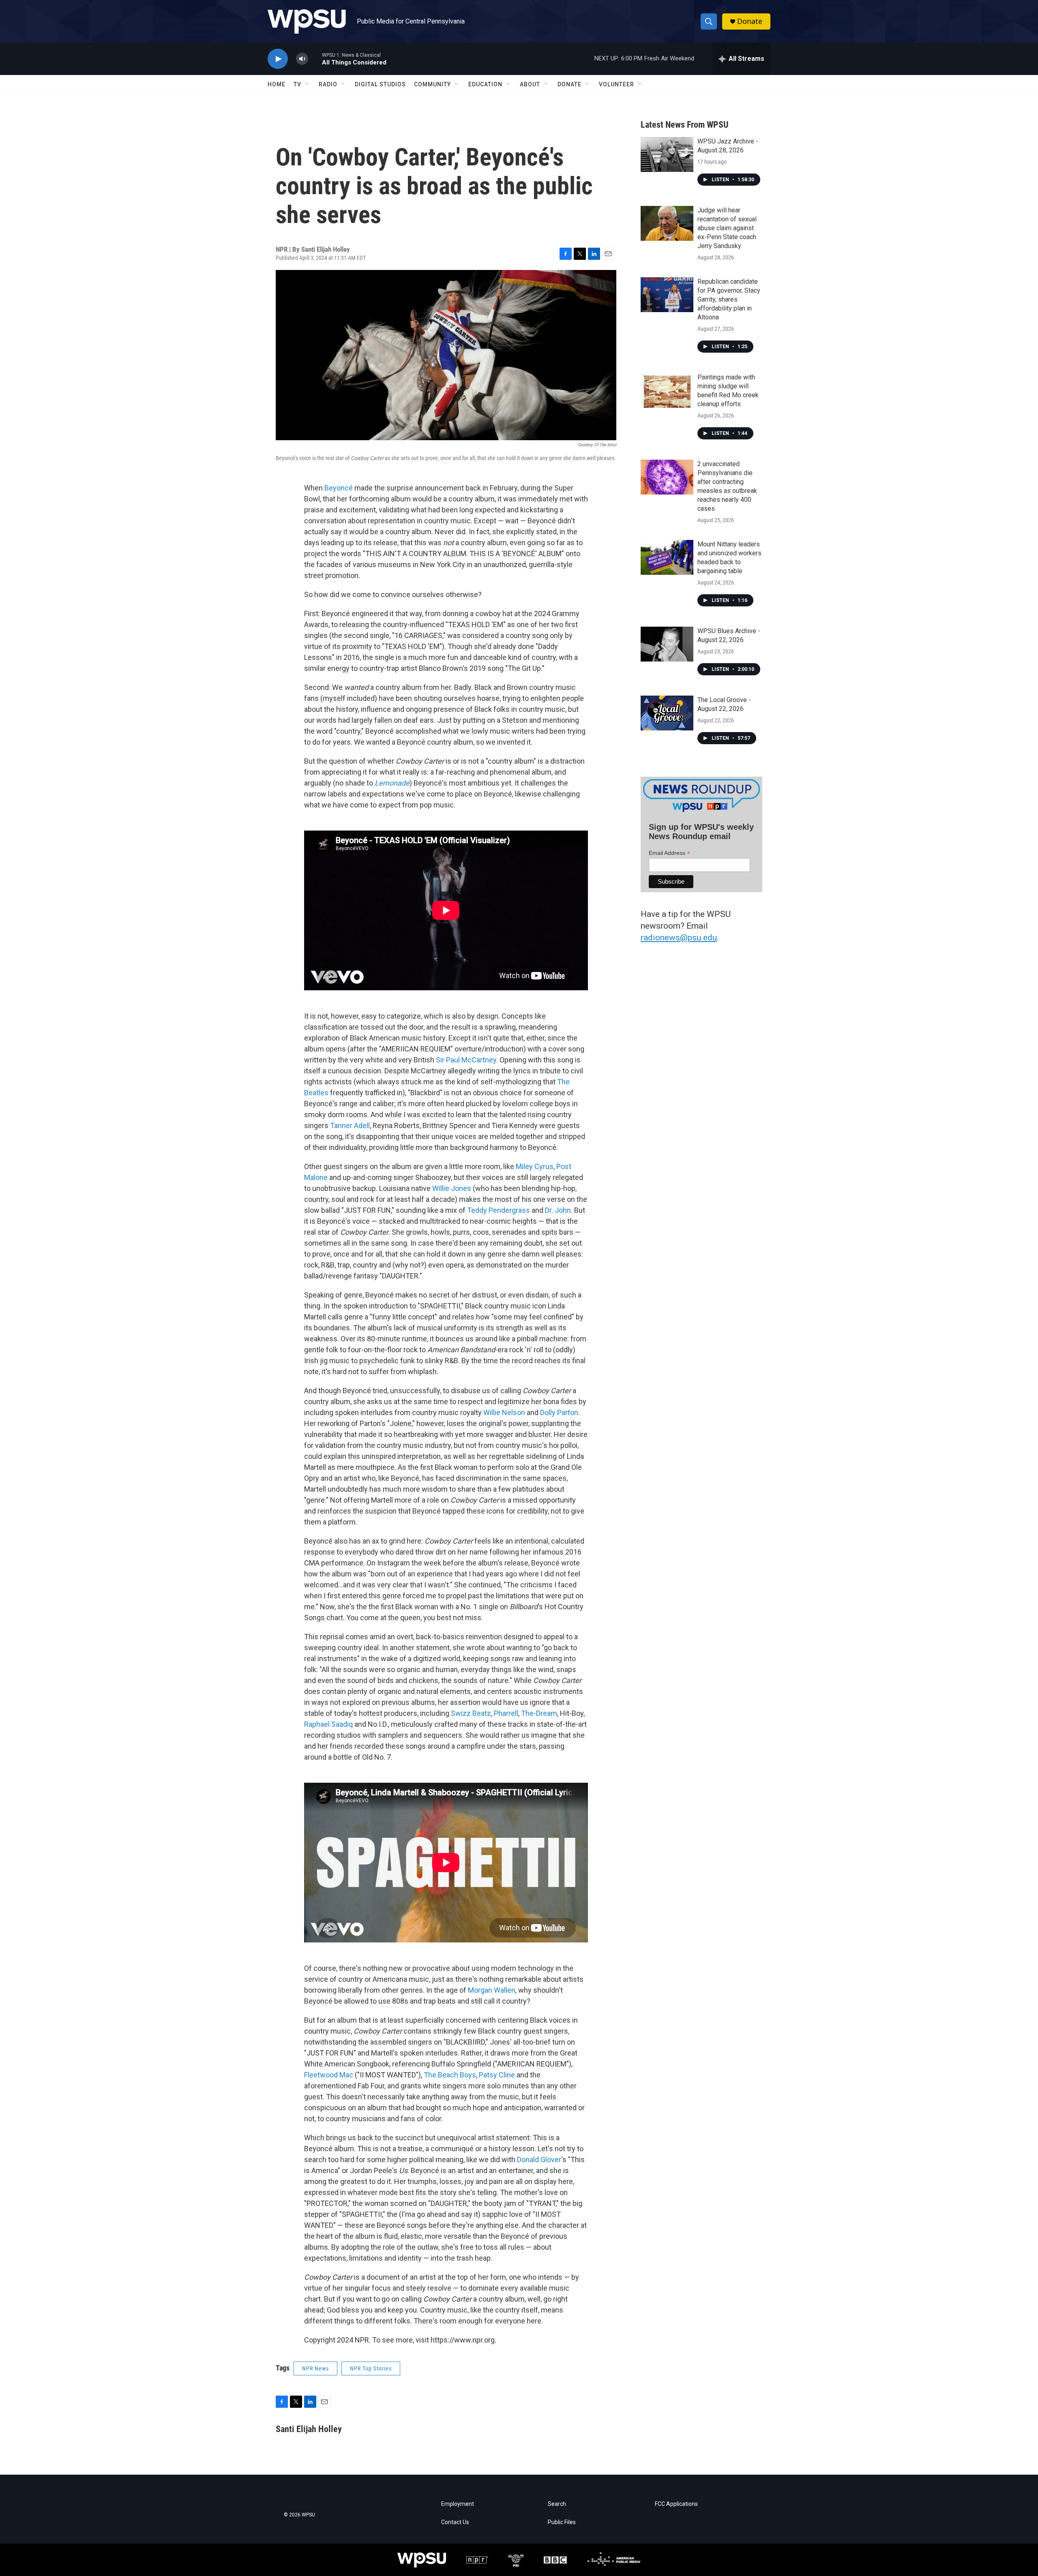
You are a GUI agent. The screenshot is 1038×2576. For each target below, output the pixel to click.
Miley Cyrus (535, 1166)
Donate (750, 21)
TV (297, 84)
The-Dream (539, 1713)
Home (277, 84)
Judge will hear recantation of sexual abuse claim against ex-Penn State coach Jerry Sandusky (727, 228)
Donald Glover (539, 2160)
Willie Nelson (504, 1412)
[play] (278, 59)
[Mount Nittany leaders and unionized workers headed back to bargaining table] (667, 557)
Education (485, 84)
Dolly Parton (559, 1412)
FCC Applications (676, 2504)
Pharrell (506, 1713)
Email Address (669, 853)
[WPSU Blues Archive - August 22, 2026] (667, 644)
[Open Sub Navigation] (307, 84)
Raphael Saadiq (328, 1724)
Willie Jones (452, 1188)
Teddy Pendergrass (499, 1210)
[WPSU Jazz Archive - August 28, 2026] (667, 154)
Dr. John (558, 1210)
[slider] (315, 59)
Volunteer (617, 84)
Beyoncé (339, 488)
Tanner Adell (350, 1125)
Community (432, 84)
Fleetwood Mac (329, 2075)
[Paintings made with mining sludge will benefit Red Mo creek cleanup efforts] (667, 390)
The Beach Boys (450, 2075)
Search (557, 2504)
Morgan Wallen (492, 1990)
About (530, 84)
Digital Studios (380, 84)
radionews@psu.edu (679, 938)
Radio (328, 84)
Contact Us (455, 2522)
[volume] (302, 59)
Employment (458, 2504)
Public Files (562, 2522)
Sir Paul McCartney (466, 1060)
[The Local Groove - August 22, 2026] (667, 713)
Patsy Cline (497, 2075)
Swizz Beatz (471, 1713)
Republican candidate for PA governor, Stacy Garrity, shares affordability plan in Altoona (729, 299)
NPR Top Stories (371, 2368)
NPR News (315, 2368)
